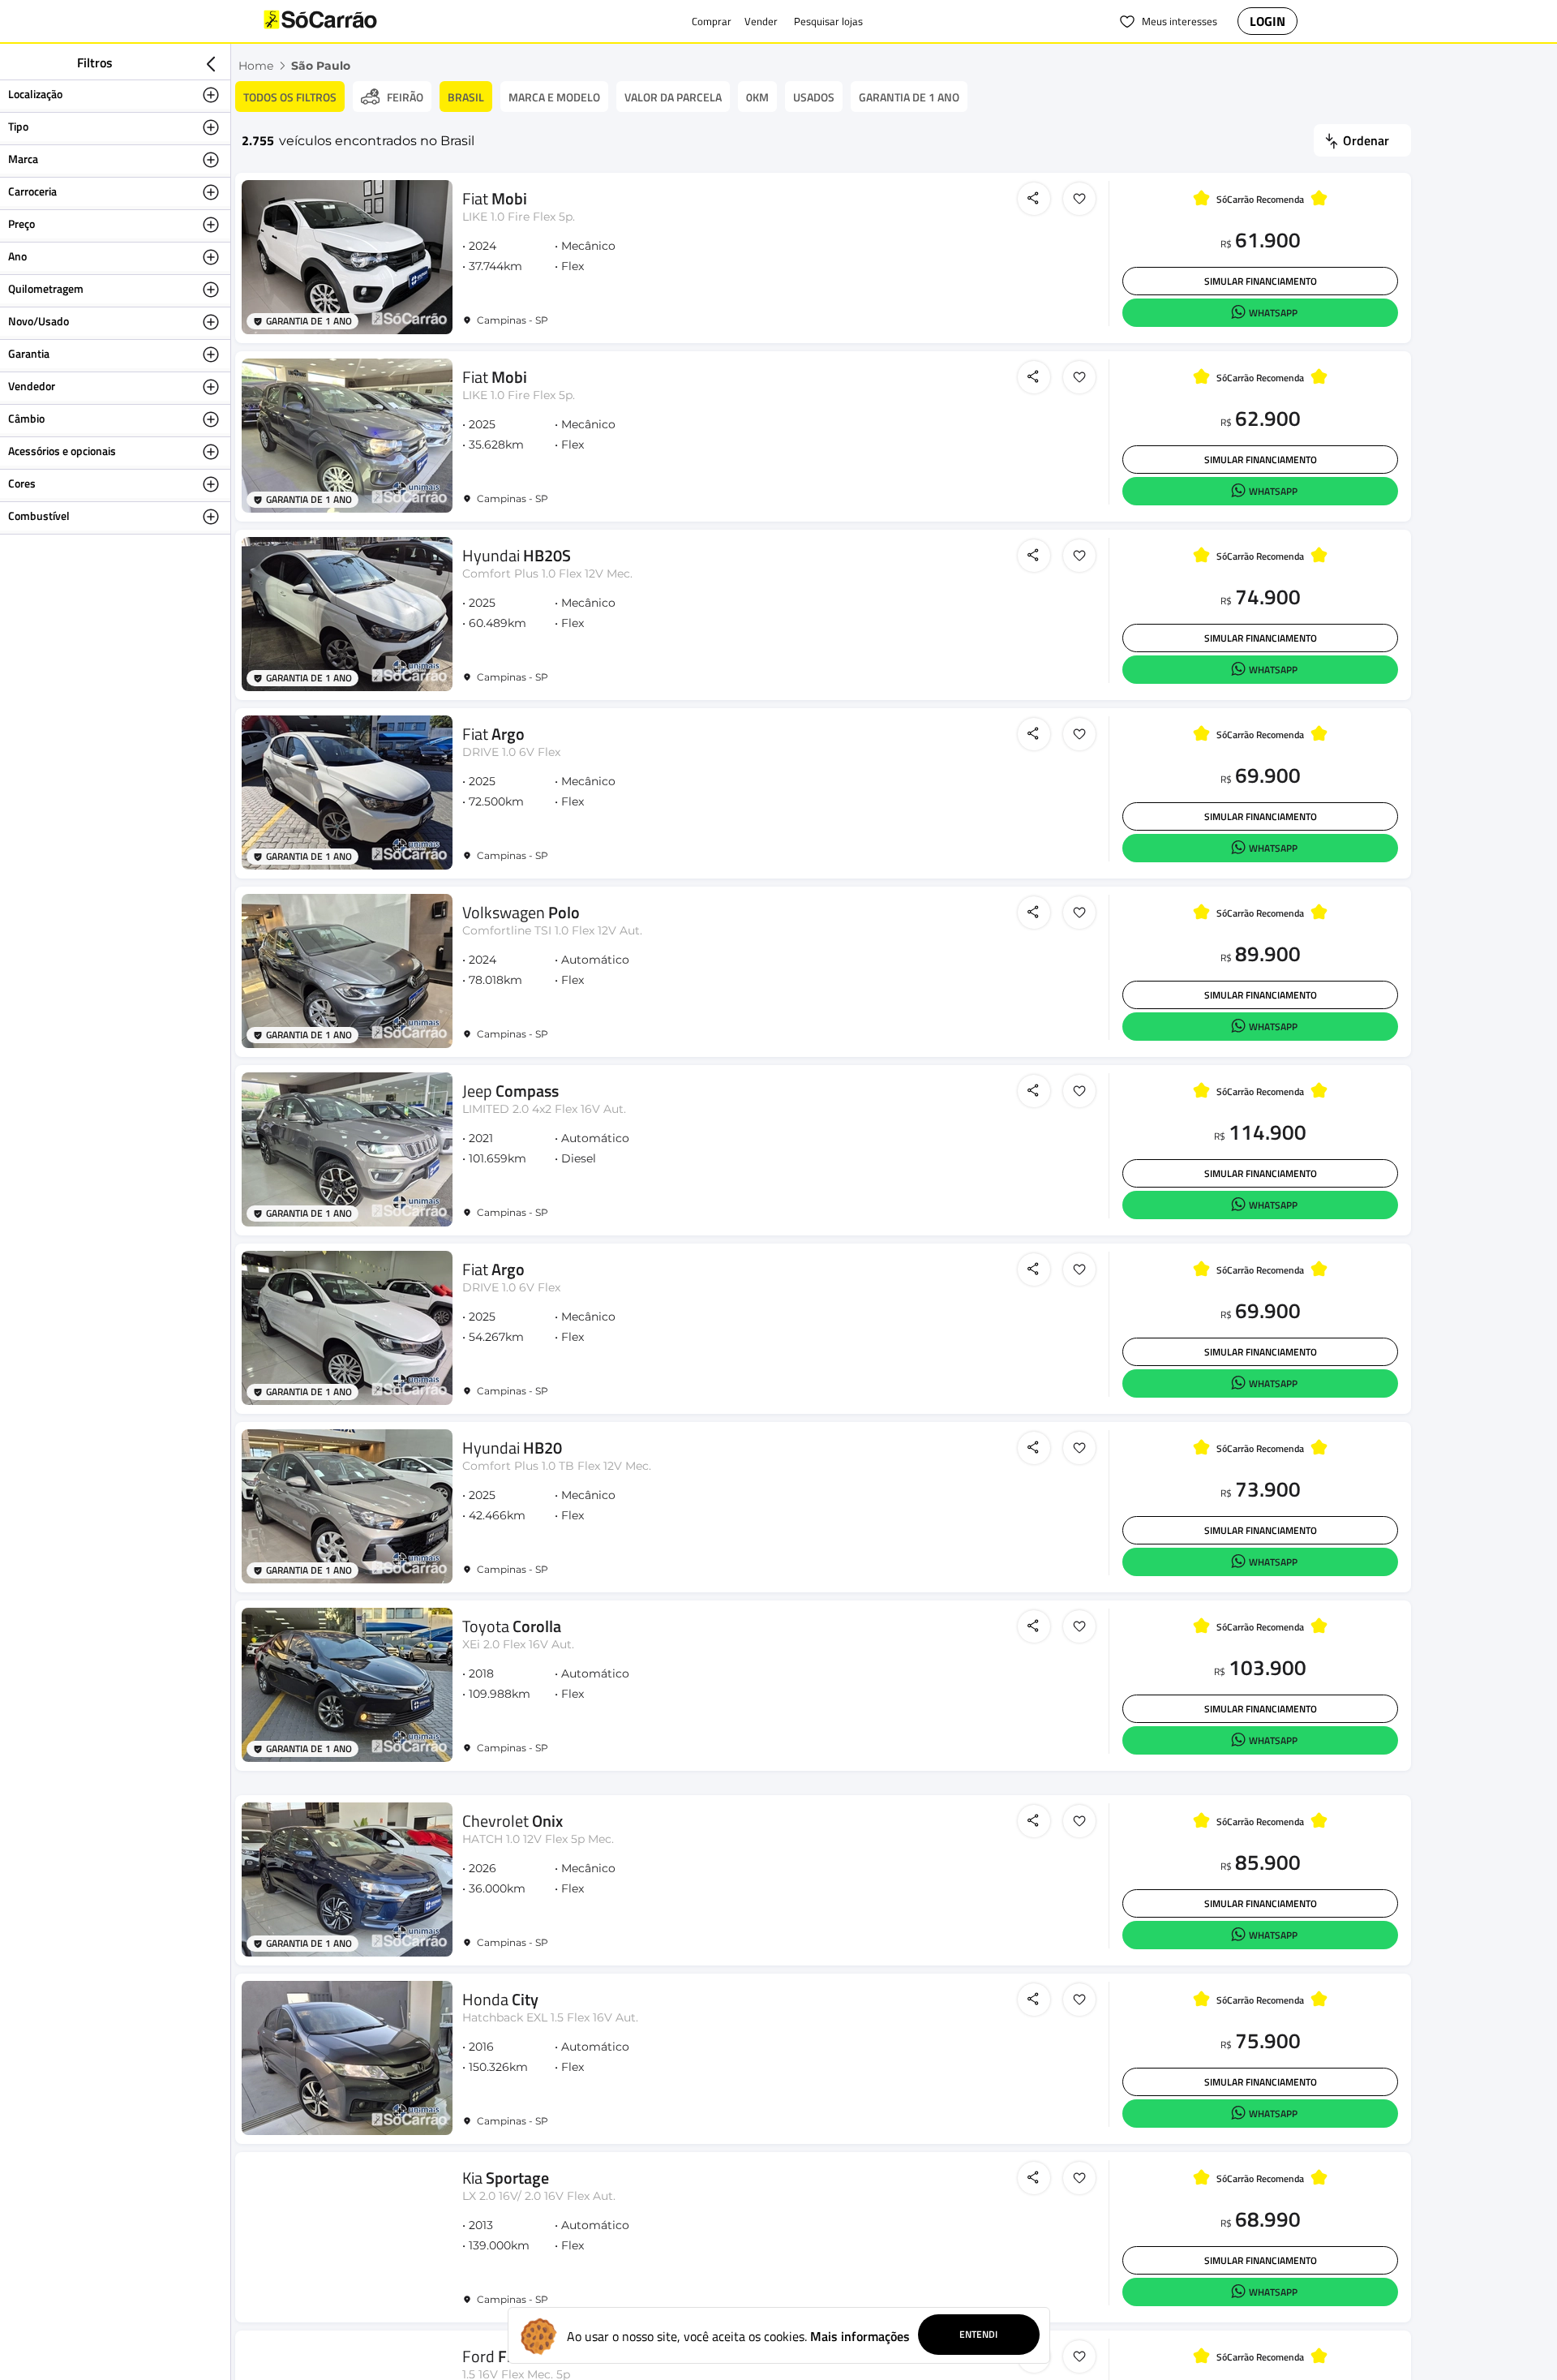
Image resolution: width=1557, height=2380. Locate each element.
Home (256, 66)
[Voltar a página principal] (353, 21)
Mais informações (860, 2336)
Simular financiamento (1261, 281)
